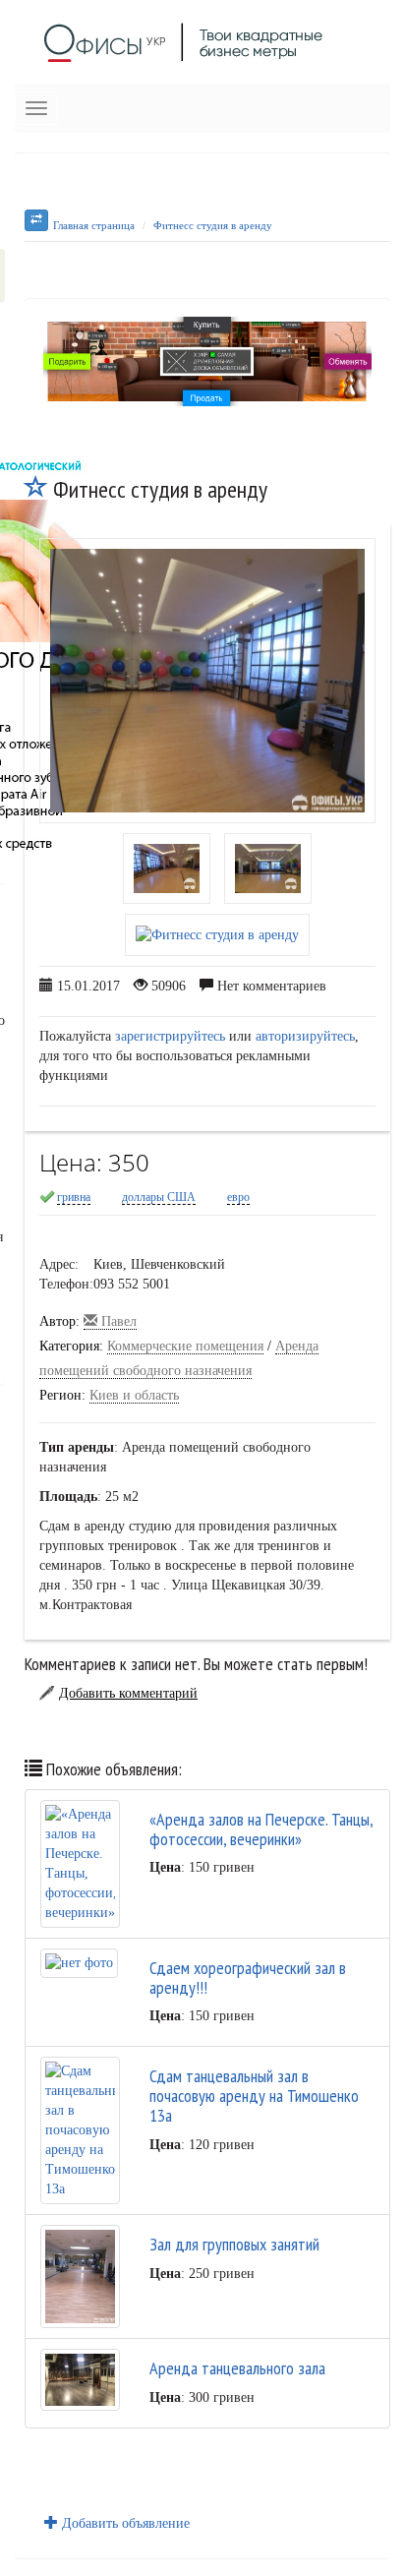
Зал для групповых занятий (234, 2244)
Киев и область (134, 1395)
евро (238, 1197)
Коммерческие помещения (185, 1346)
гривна (74, 1197)
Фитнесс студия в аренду (213, 225)
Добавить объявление (124, 2523)
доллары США (159, 1197)
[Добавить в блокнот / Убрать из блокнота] (36, 489)
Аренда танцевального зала (237, 2368)
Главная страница (94, 225)
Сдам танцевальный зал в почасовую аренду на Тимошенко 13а (254, 2096)
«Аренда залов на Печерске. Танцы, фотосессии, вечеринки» (261, 1829)
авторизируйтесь (305, 1036)
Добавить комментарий (128, 1693)
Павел (117, 1321)
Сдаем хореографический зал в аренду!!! (248, 1977)
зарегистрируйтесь (170, 1036)
